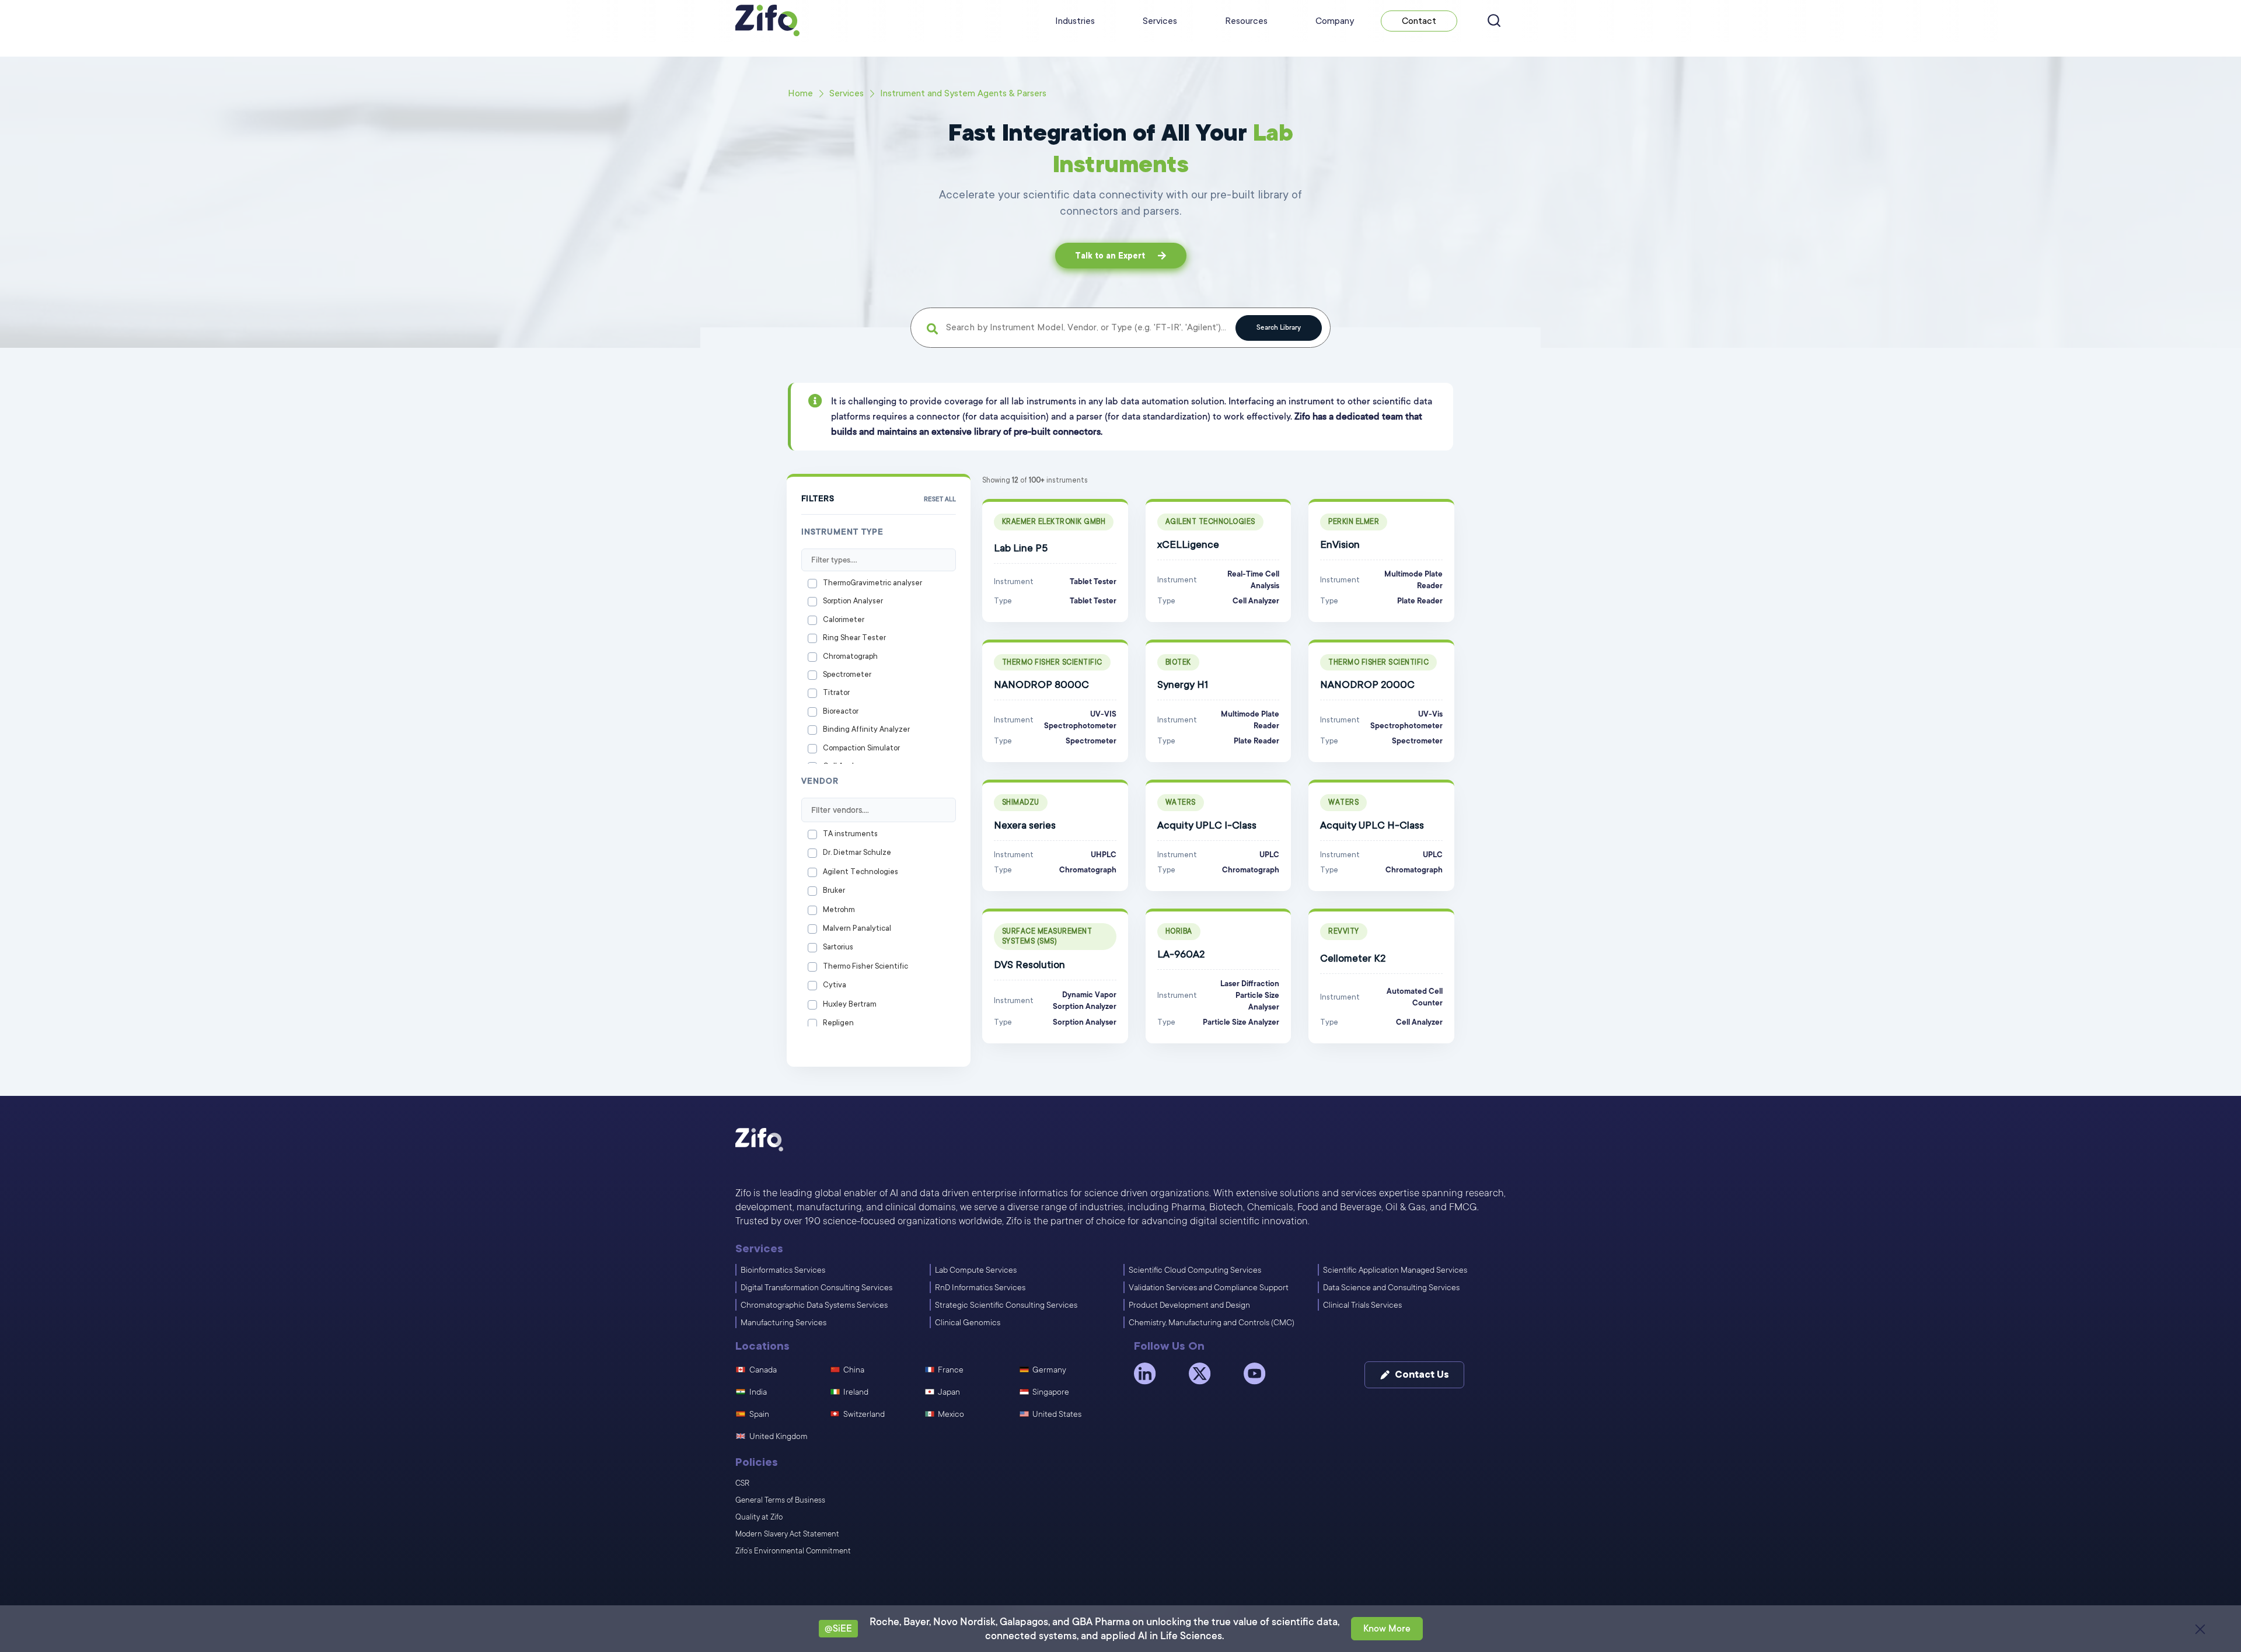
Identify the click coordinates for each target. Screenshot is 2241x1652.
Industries (1075, 21)
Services (1160, 21)
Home (800, 93)
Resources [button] (1246, 21)
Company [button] (1335, 21)
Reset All (940, 500)
